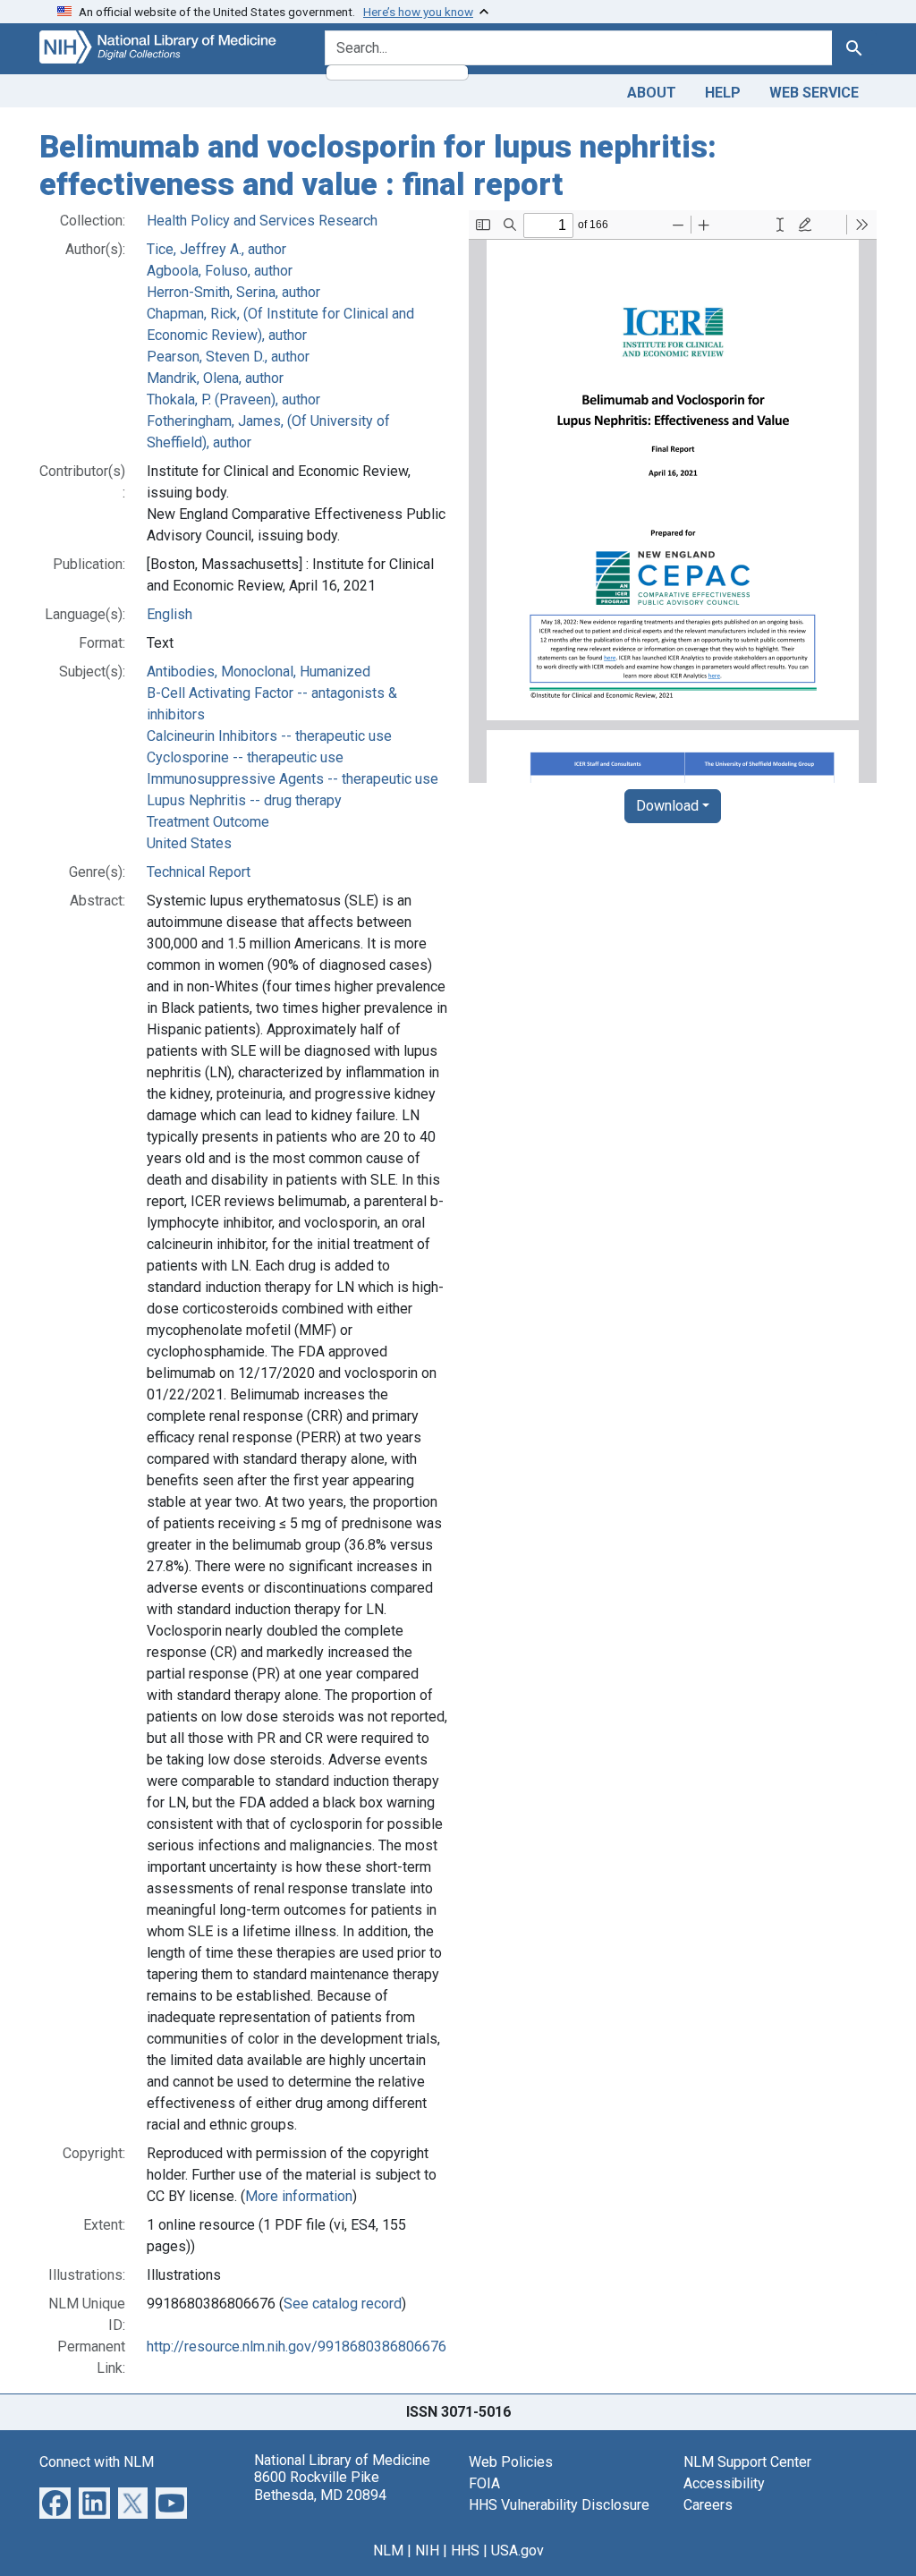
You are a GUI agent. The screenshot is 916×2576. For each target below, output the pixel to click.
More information (299, 2196)
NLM (388, 2550)
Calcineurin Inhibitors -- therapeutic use (269, 736)
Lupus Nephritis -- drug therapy (244, 800)
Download (667, 806)
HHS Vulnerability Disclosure (559, 2505)
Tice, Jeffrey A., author (216, 249)
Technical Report (199, 872)
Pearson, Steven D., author (228, 357)
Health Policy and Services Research (262, 221)
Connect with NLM (97, 2462)
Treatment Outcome (208, 822)
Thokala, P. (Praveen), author (233, 400)
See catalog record (343, 2304)
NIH (427, 2550)
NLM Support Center (747, 2462)
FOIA (484, 2483)
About (652, 93)
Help (723, 93)
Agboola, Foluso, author (220, 271)
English (170, 614)
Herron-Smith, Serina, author (233, 292)
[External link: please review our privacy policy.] (55, 2502)
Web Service (814, 93)
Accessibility (724, 2483)
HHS (465, 2550)
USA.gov (517, 2550)
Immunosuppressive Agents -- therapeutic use (293, 779)
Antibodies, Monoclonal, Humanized (259, 672)
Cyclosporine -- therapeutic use (245, 757)
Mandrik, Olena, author (215, 378)
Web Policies (511, 2462)
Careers (708, 2505)
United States (189, 843)
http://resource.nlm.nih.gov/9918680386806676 (297, 2346)
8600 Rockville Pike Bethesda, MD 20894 (320, 2486)
